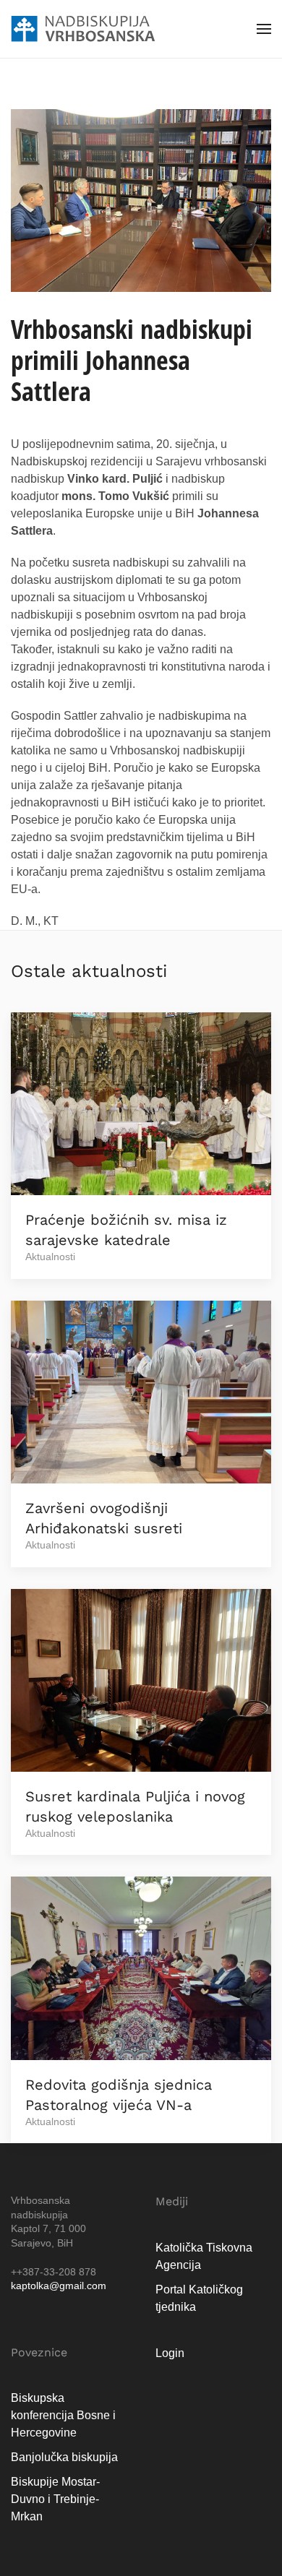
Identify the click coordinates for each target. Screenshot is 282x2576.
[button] (264, 29)
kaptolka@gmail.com (59, 2286)
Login (170, 2353)
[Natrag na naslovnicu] (83, 29)
